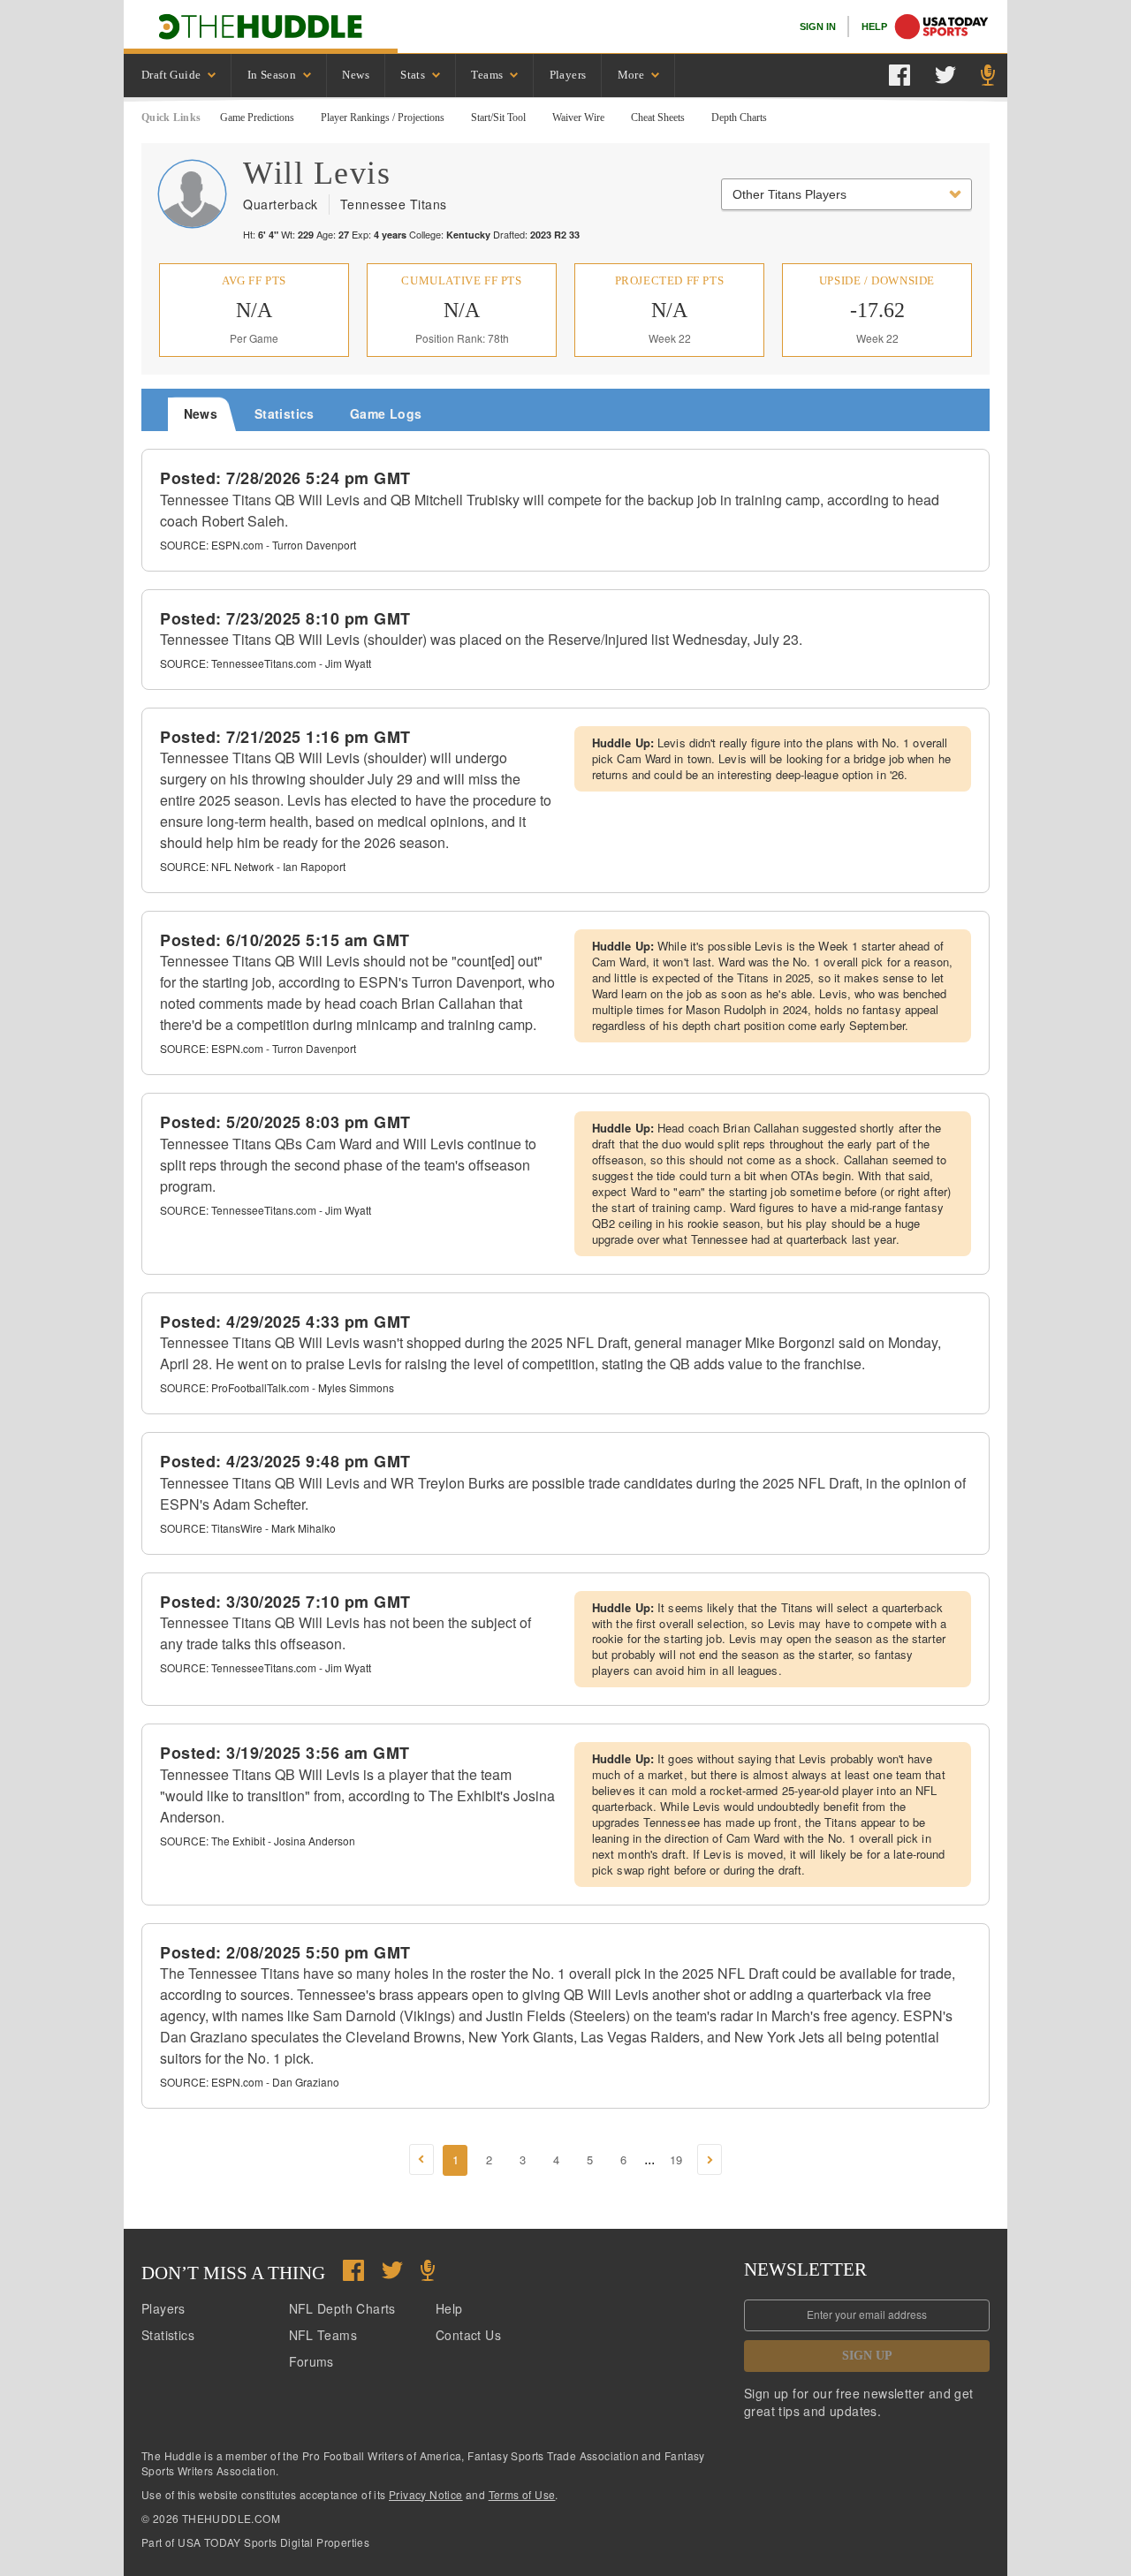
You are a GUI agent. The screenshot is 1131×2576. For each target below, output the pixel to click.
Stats (413, 75)
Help (449, 2308)
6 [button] (623, 2159)
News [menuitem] (201, 413)
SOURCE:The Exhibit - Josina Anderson (258, 1841)
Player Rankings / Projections (383, 117)
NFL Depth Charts (342, 2308)
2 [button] (489, 2159)
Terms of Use (522, 2494)
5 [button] (590, 2159)
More (631, 75)
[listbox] (178, 76)
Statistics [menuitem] (285, 413)
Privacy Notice (426, 2494)
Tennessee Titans (394, 204)
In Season (272, 75)
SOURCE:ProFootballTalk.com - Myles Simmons (277, 1387)
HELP (874, 27)
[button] (421, 2159)
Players (568, 75)
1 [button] (455, 2159)
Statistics (168, 2335)
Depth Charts (739, 117)
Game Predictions (257, 117)
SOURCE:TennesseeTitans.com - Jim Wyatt (266, 663)
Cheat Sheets (658, 117)
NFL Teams (323, 2335)
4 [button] (556, 2159)
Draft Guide (171, 75)
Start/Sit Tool (498, 117)
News (356, 75)
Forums (311, 2361)
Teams (487, 75)
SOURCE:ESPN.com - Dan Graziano (250, 2082)
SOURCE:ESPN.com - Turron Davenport (258, 545)
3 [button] (523, 2159)
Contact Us (468, 2335)
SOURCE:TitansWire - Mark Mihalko (248, 1528)
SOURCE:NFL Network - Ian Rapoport (253, 866)
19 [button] (676, 2159)
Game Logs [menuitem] (386, 413)
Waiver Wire (578, 117)
